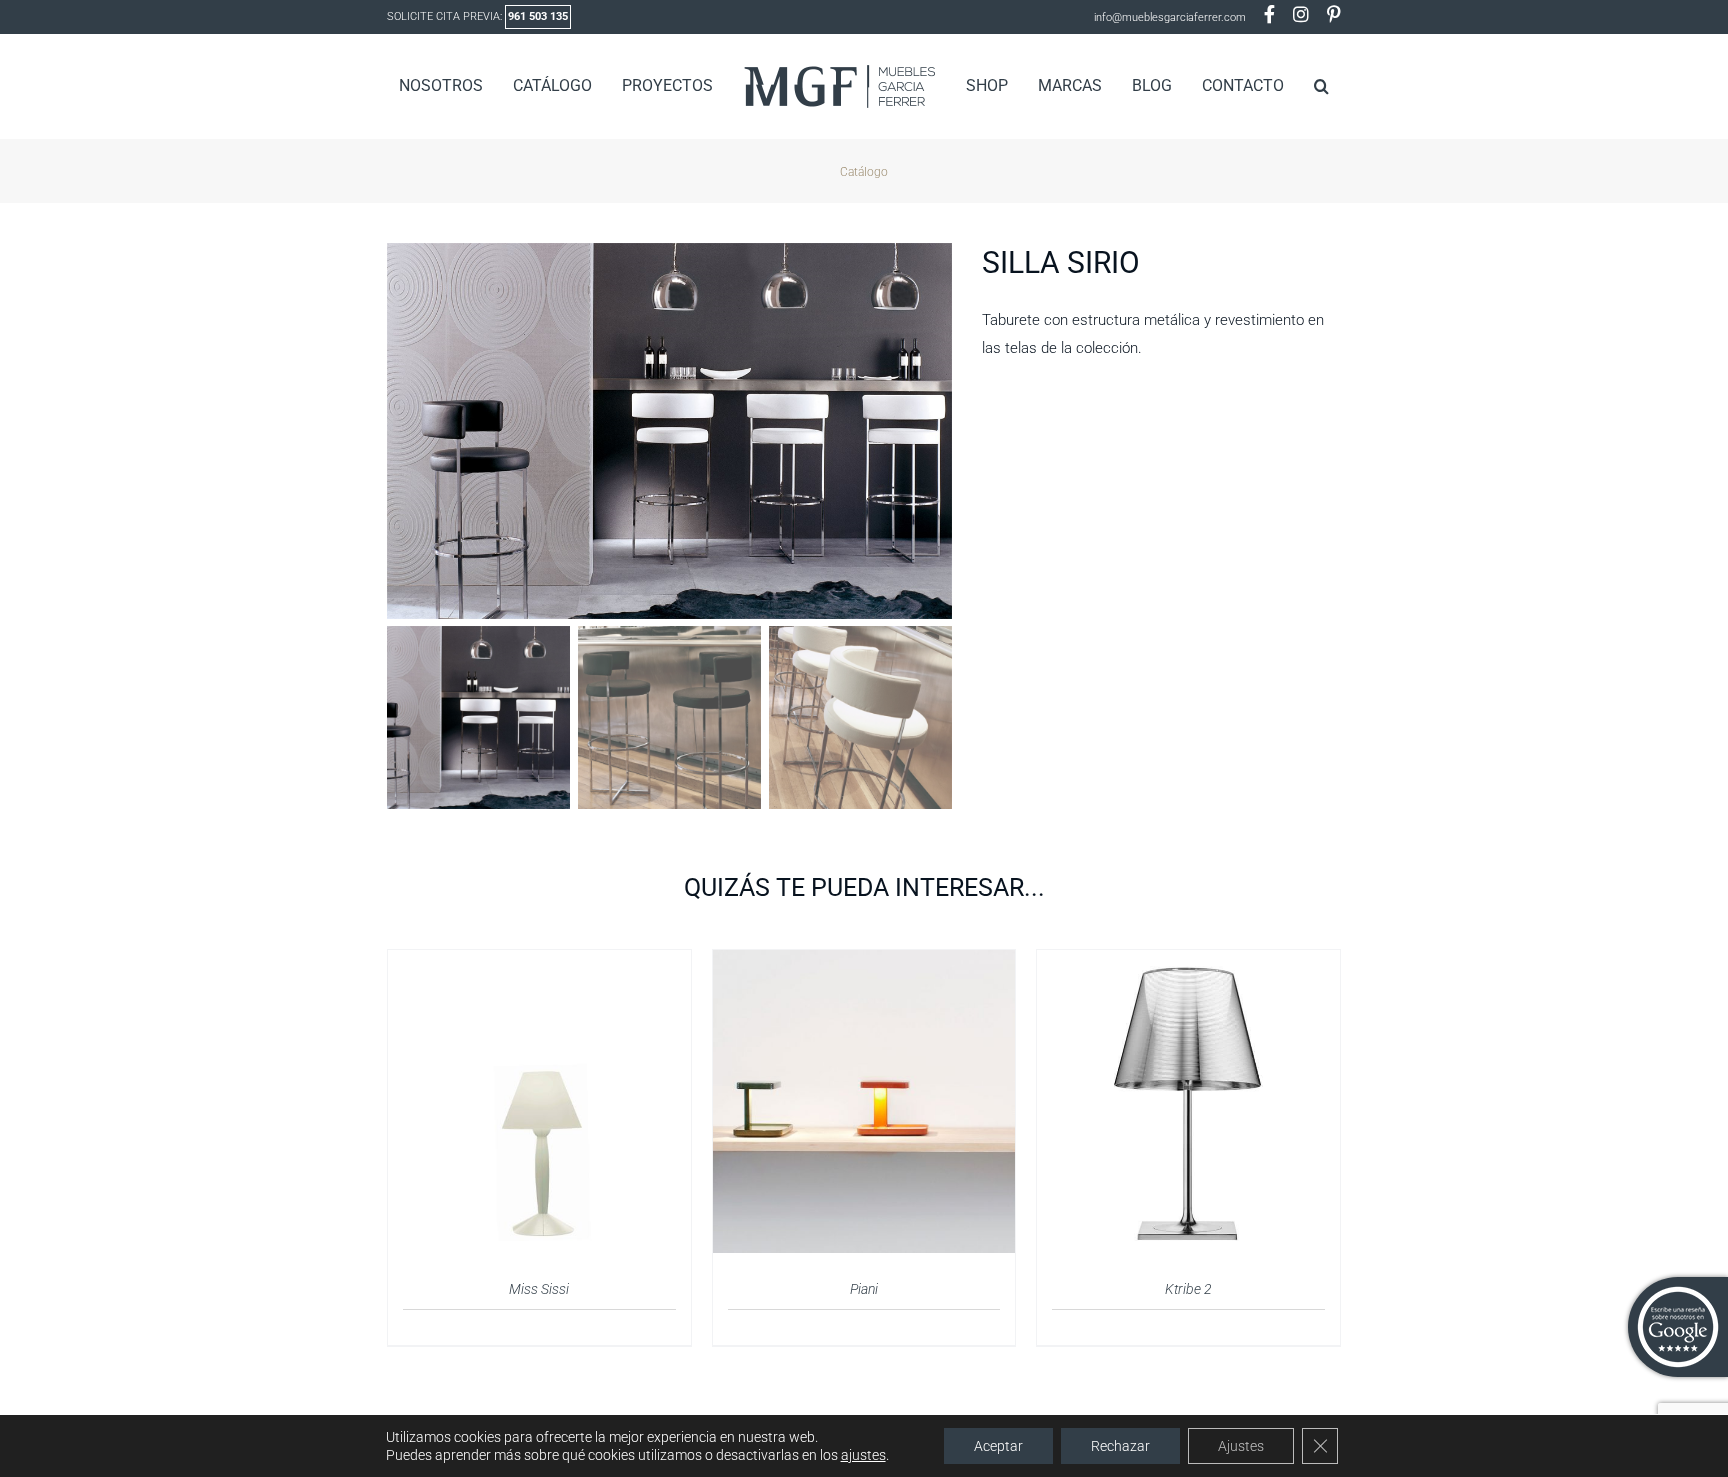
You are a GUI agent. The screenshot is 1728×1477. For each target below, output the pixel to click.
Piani (864, 1289)
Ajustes (1241, 1446)
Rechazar (1120, 1446)
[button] (1289, 86)
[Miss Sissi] (539, 962)
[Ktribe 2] (1188, 962)
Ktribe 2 (1188, 1289)
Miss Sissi (539, 1289)
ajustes (863, 1455)
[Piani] (864, 962)
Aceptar (998, 1446)
